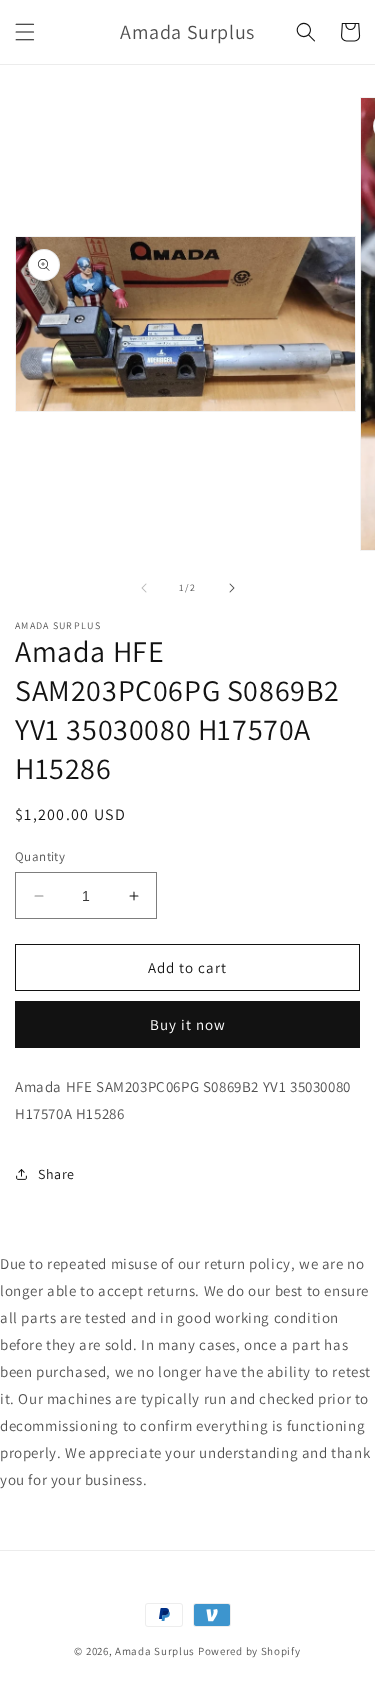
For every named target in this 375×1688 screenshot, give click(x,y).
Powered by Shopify (249, 1651)
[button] (25, 32)
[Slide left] (144, 588)
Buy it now (188, 1024)
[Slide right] (232, 588)
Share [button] (56, 1174)
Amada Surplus (155, 1651)
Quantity (40, 856)
